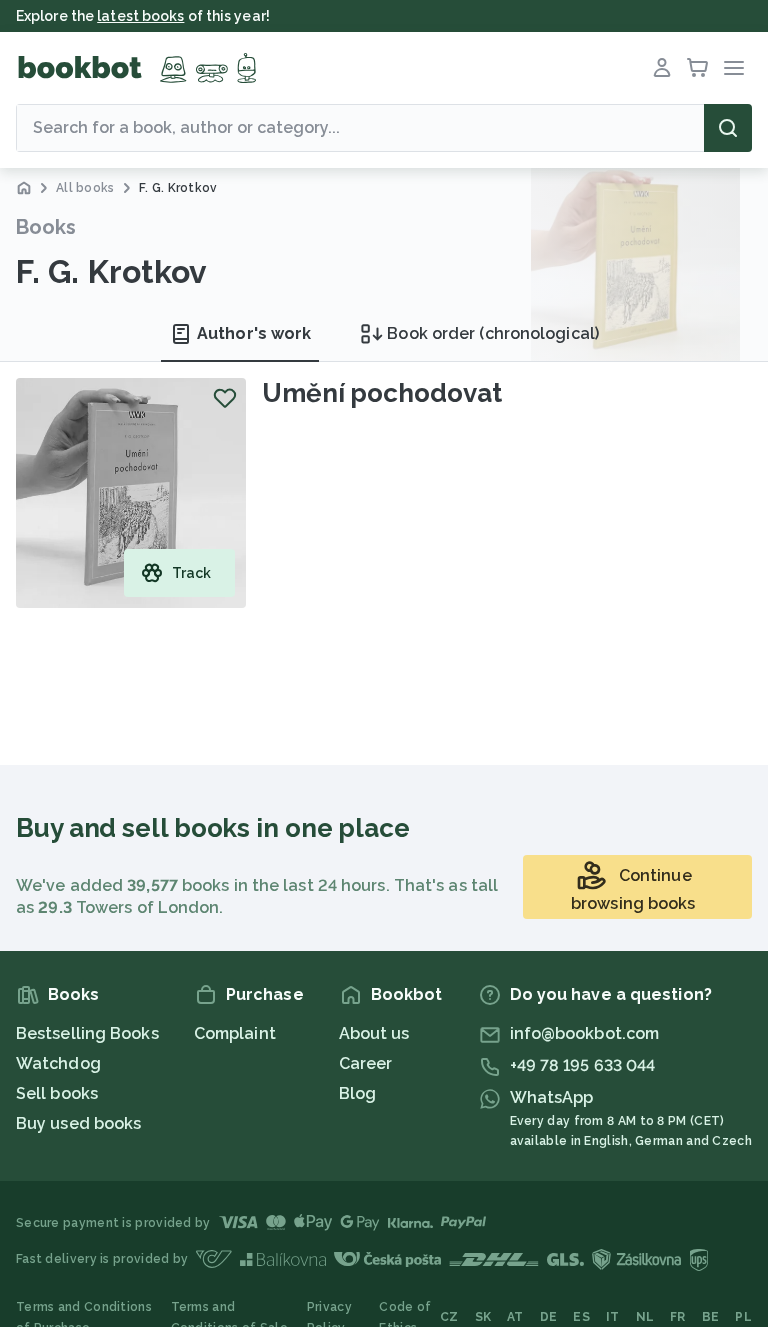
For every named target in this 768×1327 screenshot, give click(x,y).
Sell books (57, 1093)
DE (549, 1317)
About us (374, 1033)
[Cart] (698, 68)
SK (483, 1317)
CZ (449, 1317)
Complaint (235, 1033)
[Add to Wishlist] (225, 398)
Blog (357, 1093)
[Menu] (734, 68)
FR (678, 1317)
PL (743, 1317)
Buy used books (78, 1123)
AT (515, 1317)
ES (581, 1317)
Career (366, 1063)
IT (613, 1317)
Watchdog (58, 1063)
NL (645, 1317)
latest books (140, 16)
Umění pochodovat (381, 393)
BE (711, 1317)
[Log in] (662, 68)
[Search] (728, 128)
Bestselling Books (87, 1033)
